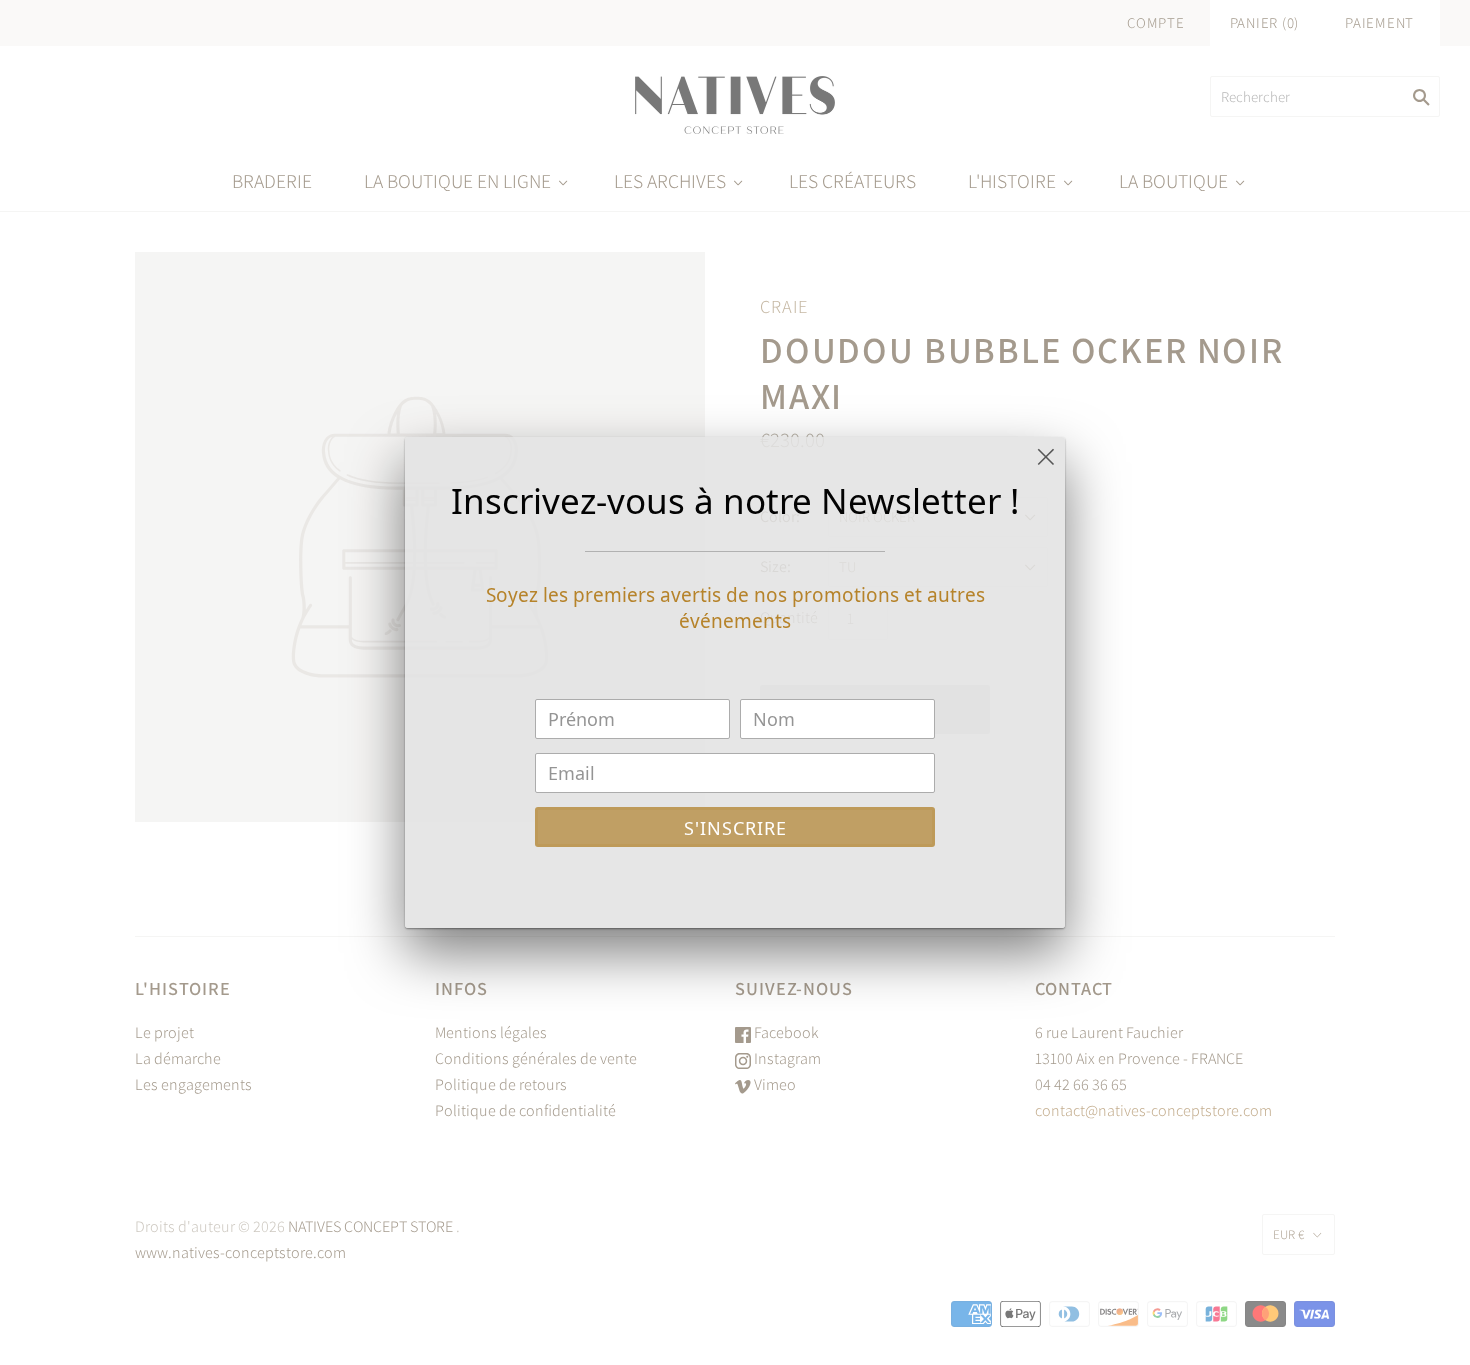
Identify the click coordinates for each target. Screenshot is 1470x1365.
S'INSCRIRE (735, 828)
